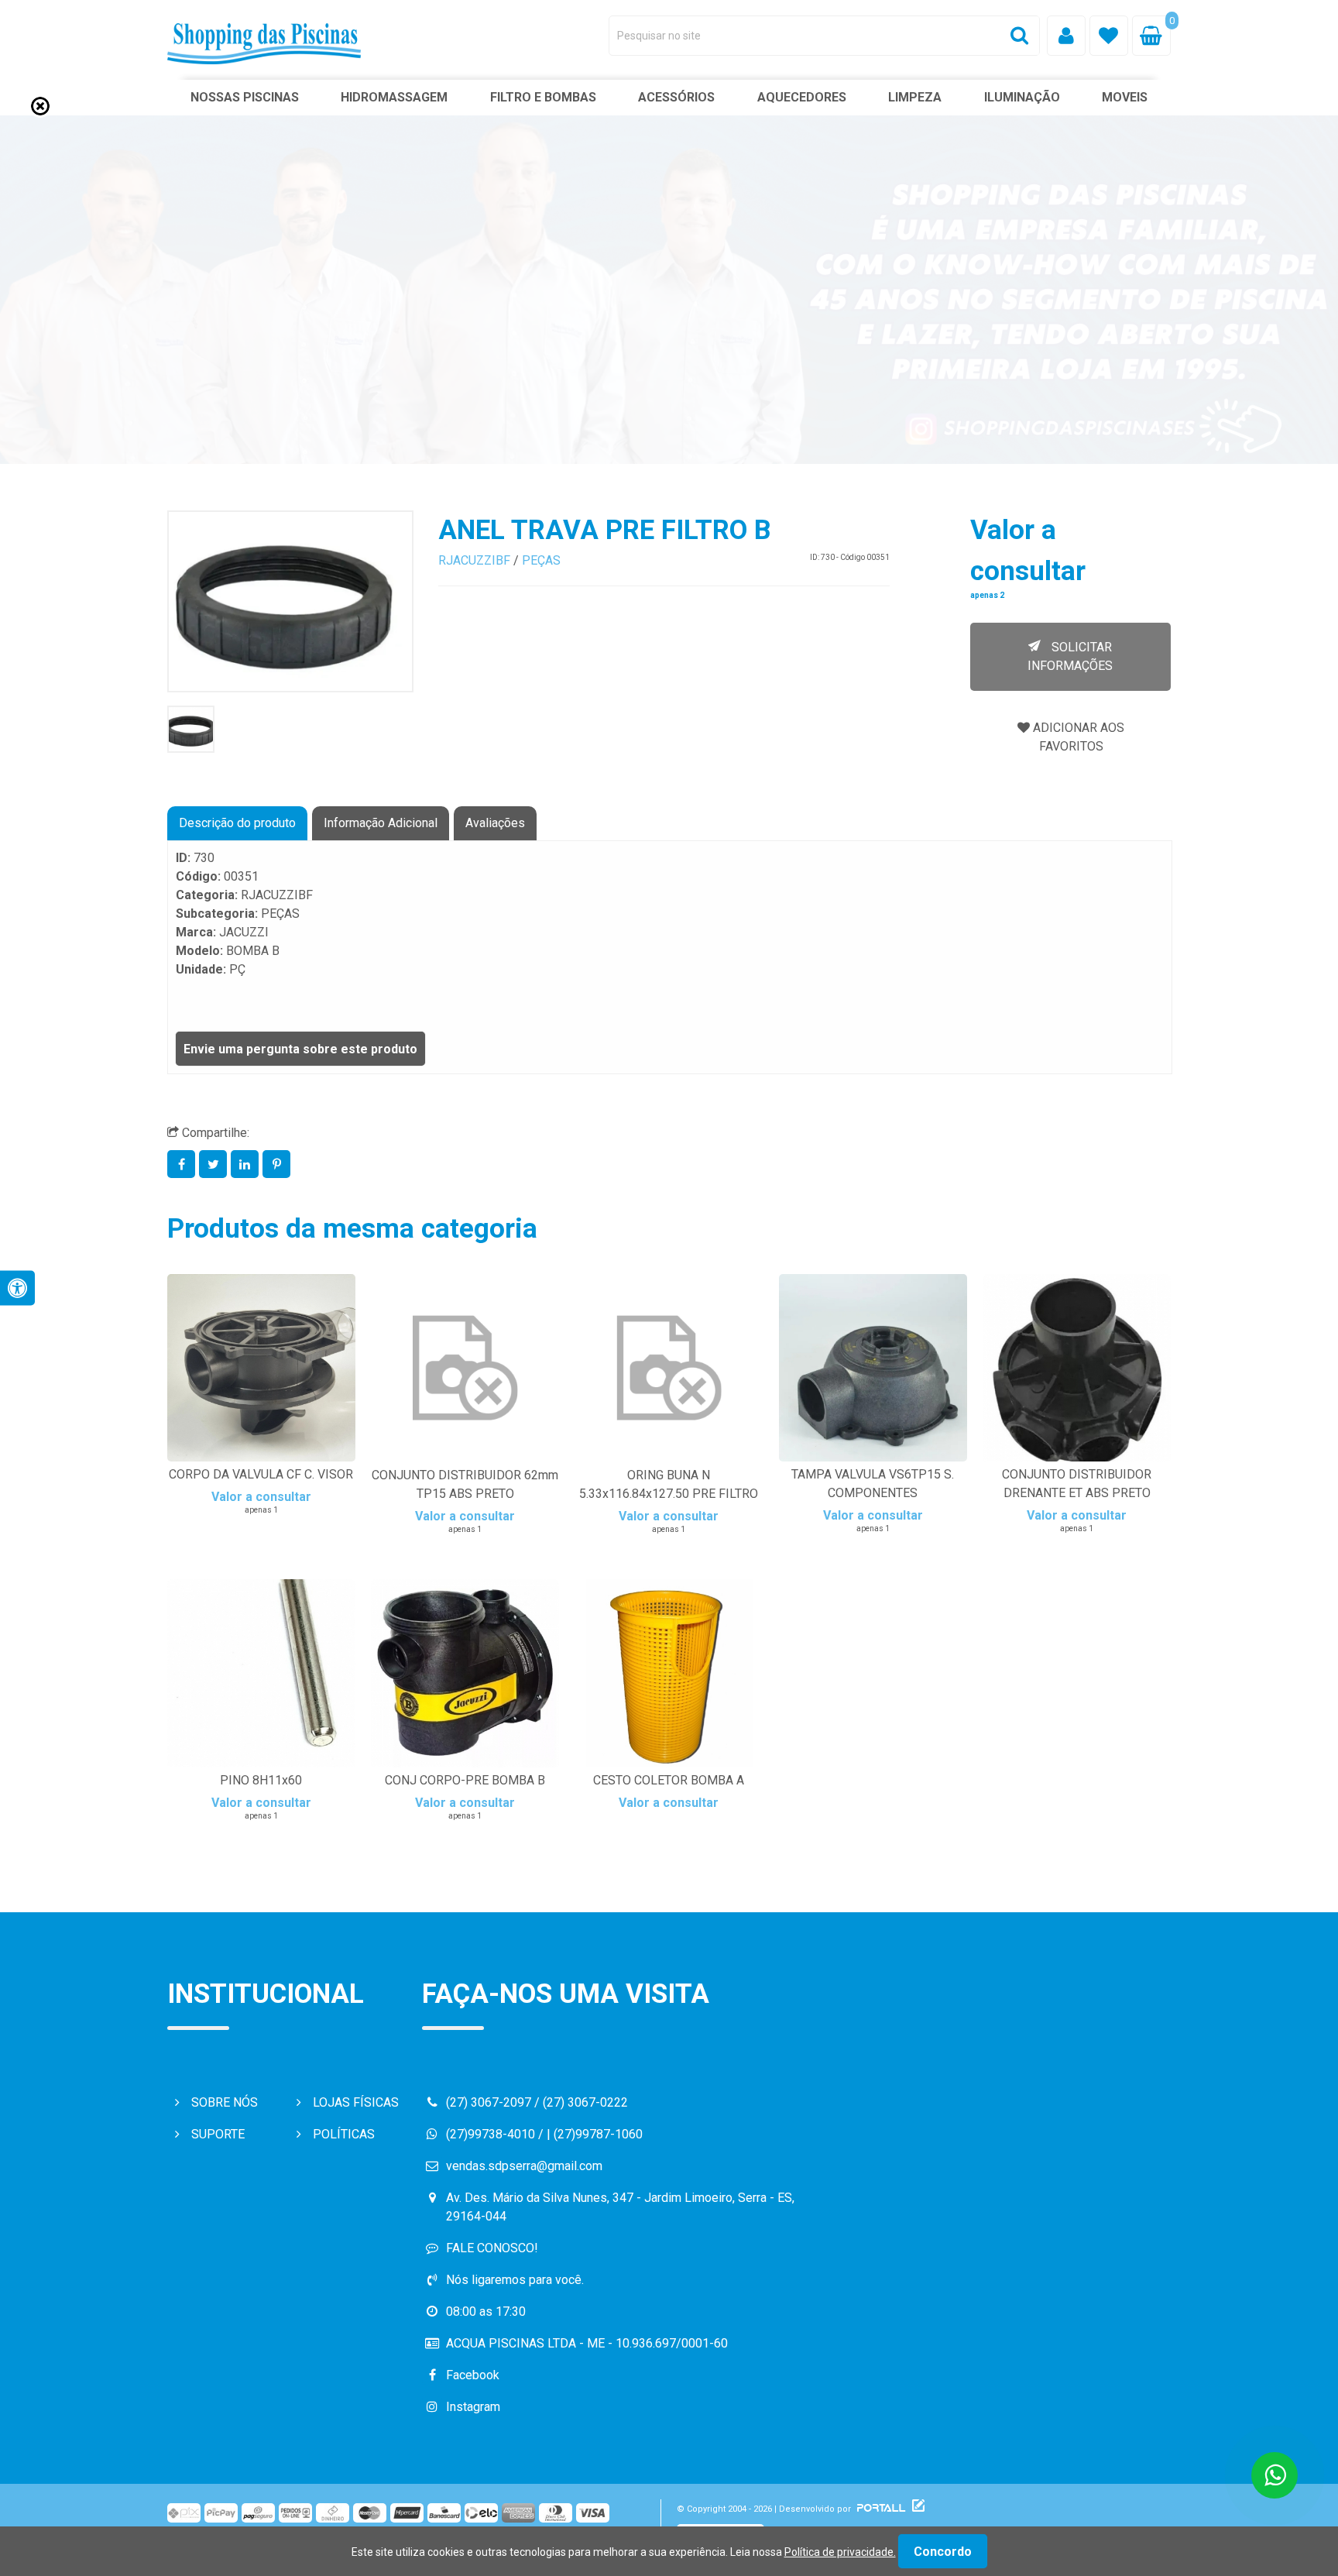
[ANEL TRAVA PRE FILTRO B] (290, 601)
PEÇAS (541, 560)
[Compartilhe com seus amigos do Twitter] (215, 1164)
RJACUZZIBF (474, 560)
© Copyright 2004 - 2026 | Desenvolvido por (765, 2509)
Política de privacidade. (840, 2552)
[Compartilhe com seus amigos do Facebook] (183, 1164)
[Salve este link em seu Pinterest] (277, 1164)
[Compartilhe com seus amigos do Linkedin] (247, 1164)
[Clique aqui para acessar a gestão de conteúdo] (916, 2509)
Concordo (943, 2552)
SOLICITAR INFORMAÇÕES (1070, 656)
